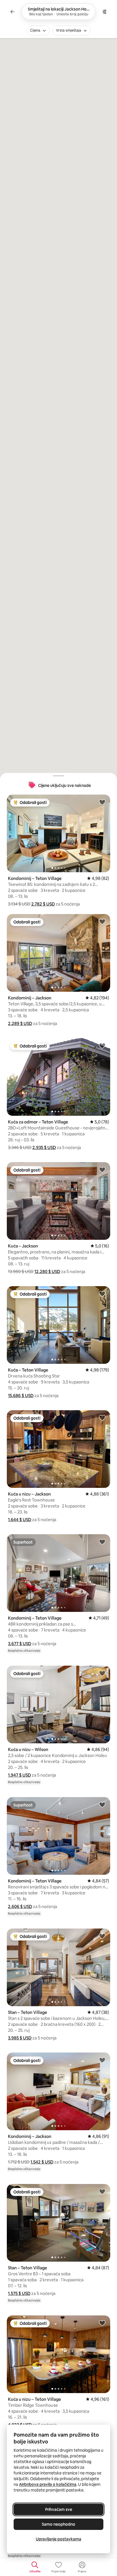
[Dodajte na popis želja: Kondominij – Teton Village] (102, 802)
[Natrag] (12, 12)
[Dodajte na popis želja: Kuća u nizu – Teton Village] (102, 2323)
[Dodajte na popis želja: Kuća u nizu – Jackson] (102, 1418)
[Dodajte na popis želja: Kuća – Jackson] (102, 1170)
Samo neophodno (58, 2524)
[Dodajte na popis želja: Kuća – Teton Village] (102, 1294)
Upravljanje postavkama (58, 2539)
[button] (43, 904)
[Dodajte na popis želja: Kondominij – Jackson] (102, 921)
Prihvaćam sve (59, 2509)
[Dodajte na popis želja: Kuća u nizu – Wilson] (102, 1673)
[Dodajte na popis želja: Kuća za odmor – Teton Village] (102, 1045)
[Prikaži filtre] (105, 12)
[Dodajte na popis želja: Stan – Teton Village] (102, 1936)
